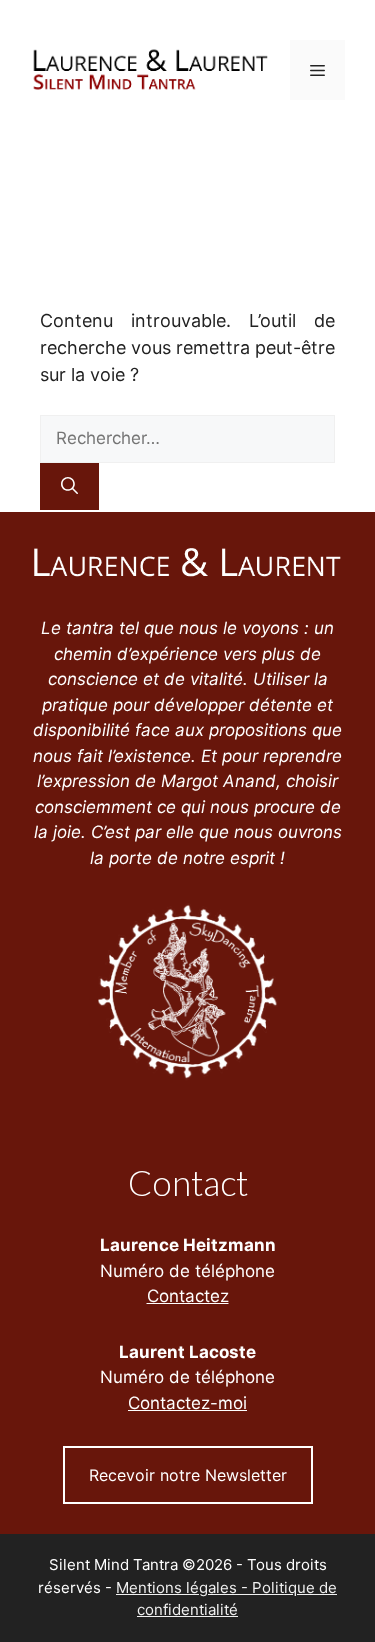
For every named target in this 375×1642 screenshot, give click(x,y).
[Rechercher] (69, 487)
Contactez (188, 1296)
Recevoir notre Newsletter (188, 1475)
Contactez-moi (187, 1403)
